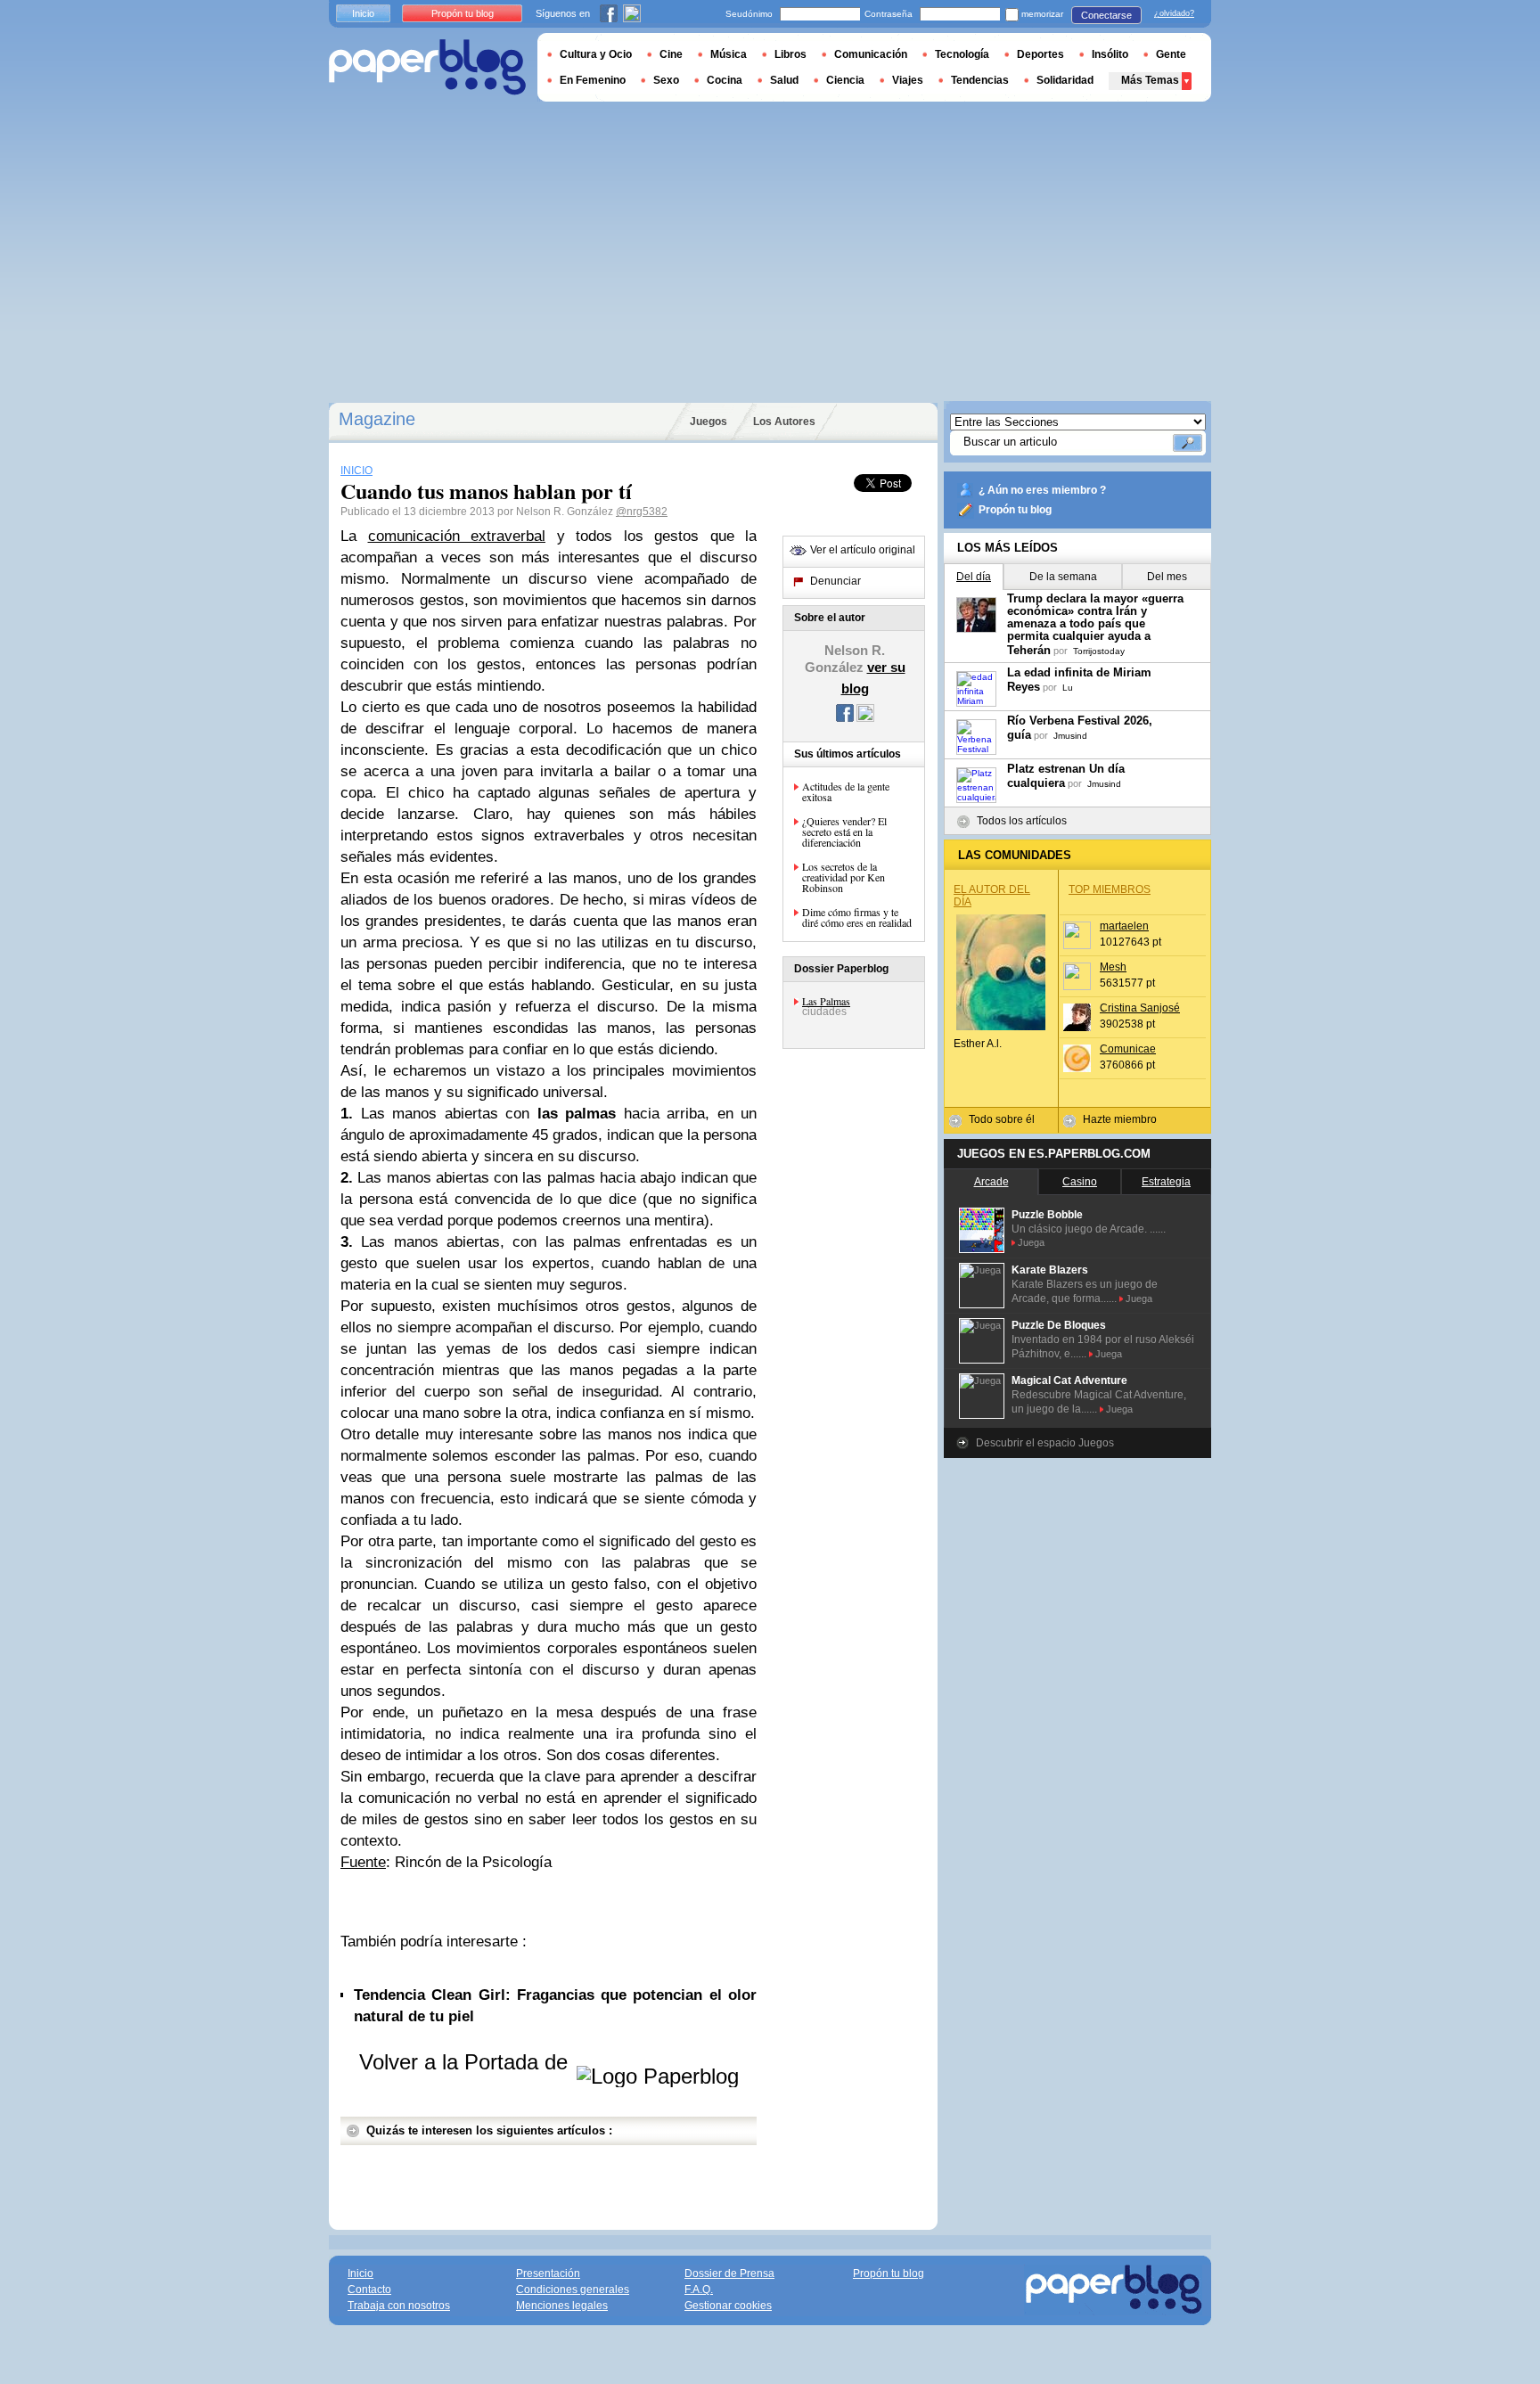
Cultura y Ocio (596, 54)
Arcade (991, 1182)
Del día (974, 577)
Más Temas (1150, 80)
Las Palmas (826, 1001)
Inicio (363, 13)
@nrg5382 (642, 512)
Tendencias (980, 80)
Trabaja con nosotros (399, 2306)
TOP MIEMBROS (1110, 889)
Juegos (709, 422)
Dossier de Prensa (729, 2273)
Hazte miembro (1120, 1119)
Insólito (1110, 54)
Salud (784, 80)
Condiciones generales (573, 2290)
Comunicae (1128, 1049)
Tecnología (962, 54)
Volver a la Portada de (467, 2062)
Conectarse (1106, 15)
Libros (790, 54)
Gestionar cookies (728, 2306)
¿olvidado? (1174, 13)
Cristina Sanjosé (1140, 1008)
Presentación (548, 2273)
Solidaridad (1065, 80)
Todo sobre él (1002, 1119)
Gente (1171, 54)
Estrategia (1166, 1182)
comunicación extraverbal (457, 536)
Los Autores (784, 422)
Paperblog (427, 67)
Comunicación (871, 54)
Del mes (1167, 577)
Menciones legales (562, 2306)
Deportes (1040, 54)
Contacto (369, 2290)
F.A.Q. (699, 2290)
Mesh (1113, 967)
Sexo (666, 80)
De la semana (1063, 577)
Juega (1031, 1242)
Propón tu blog (1015, 510)
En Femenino (593, 80)
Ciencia (845, 80)
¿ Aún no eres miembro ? (1042, 490)
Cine (671, 54)
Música (729, 54)
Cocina (725, 80)
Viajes (908, 80)
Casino (1080, 1182)
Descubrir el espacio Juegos (1045, 1443)
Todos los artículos (1022, 821)
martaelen (1124, 926)
